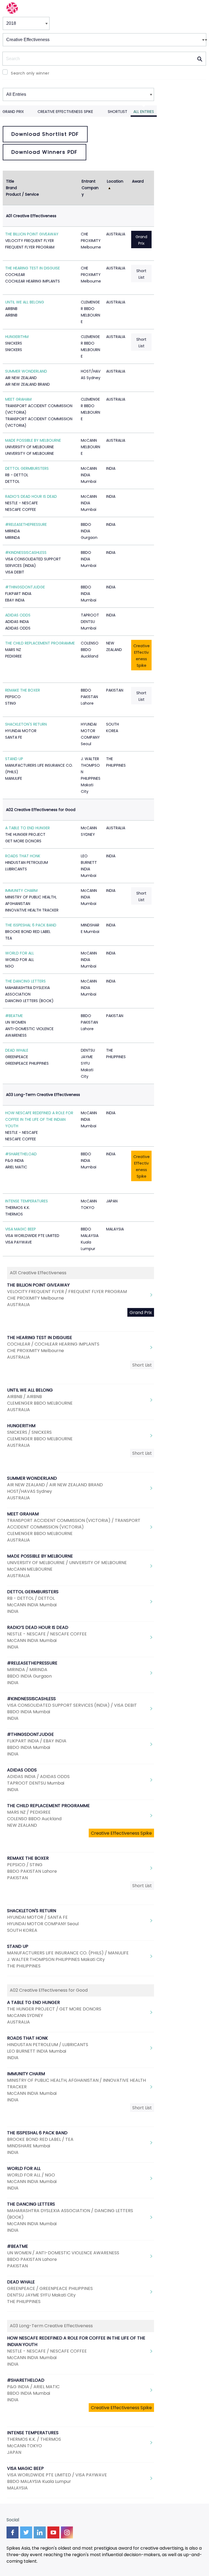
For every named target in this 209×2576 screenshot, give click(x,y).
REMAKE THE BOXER (23, 690)
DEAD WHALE (17, 1050)
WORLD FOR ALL (20, 953)
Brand (11, 188)
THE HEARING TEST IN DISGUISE (33, 268)
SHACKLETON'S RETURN (26, 724)
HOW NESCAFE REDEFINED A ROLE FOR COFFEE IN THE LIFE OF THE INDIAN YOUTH (39, 1119)
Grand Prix (13, 112)
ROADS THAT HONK (23, 856)
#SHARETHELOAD (21, 1154)
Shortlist (118, 112)
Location (115, 181)
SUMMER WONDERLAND (26, 371)
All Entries (144, 112)
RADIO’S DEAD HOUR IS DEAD (31, 496)
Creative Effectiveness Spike (65, 112)
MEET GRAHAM (18, 399)
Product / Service (22, 194)
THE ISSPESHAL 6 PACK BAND (31, 925)
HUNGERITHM (17, 337)
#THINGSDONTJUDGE (25, 587)
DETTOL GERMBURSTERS (27, 468)
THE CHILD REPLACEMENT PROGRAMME (40, 643)
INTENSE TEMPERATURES (27, 1201)
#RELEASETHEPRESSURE (26, 524)
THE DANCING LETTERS (25, 981)
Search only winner (30, 73)
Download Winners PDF (44, 152)
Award (138, 181)
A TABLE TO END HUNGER (27, 828)
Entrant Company (90, 188)
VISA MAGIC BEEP (21, 1229)
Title (10, 181)
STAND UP (14, 759)
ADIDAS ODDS (18, 615)
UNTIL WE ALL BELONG (25, 302)
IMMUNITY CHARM (21, 891)
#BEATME (14, 1016)
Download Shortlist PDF (45, 134)
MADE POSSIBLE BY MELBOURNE (33, 440)
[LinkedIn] (40, 2532)
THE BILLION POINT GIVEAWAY (32, 234)
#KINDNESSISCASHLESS (26, 552)
